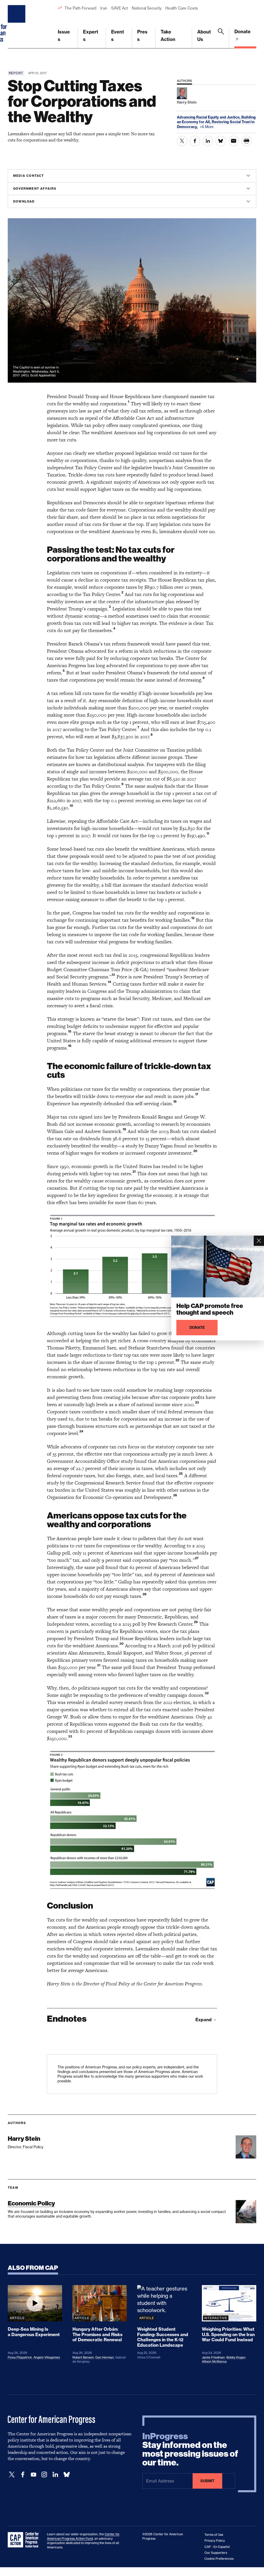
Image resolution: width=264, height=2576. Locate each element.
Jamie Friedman (213, 2357)
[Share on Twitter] (182, 141)
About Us (204, 36)
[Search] (221, 38)
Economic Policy (31, 2203)
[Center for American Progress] (17, 24)
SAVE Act (119, 8)
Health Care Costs (181, 8)
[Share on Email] (234, 141)
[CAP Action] (25, 2540)
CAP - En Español (217, 2547)
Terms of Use (214, 2535)
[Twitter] (12, 2475)
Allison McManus (214, 2361)
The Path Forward (80, 8)
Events (118, 36)
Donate (242, 32)
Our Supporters (216, 2553)
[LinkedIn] (55, 2475)
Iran (104, 8)
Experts (91, 36)
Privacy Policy (215, 2541)
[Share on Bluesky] (221, 141)
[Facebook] (23, 2475)
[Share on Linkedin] (208, 141)
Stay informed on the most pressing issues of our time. (190, 2449)
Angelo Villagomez (47, 2357)
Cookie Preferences (219, 2559)
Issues (64, 36)
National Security (147, 8)
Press (142, 36)
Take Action (168, 36)
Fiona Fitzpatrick (20, 2357)
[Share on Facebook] (195, 141)
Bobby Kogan (236, 2357)
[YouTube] (34, 2475)
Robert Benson (83, 2357)
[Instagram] (44, 2475)
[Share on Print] (246, 141)
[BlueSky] (67, 2475)
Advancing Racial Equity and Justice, (209, 117)
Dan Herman (105, 2357)
